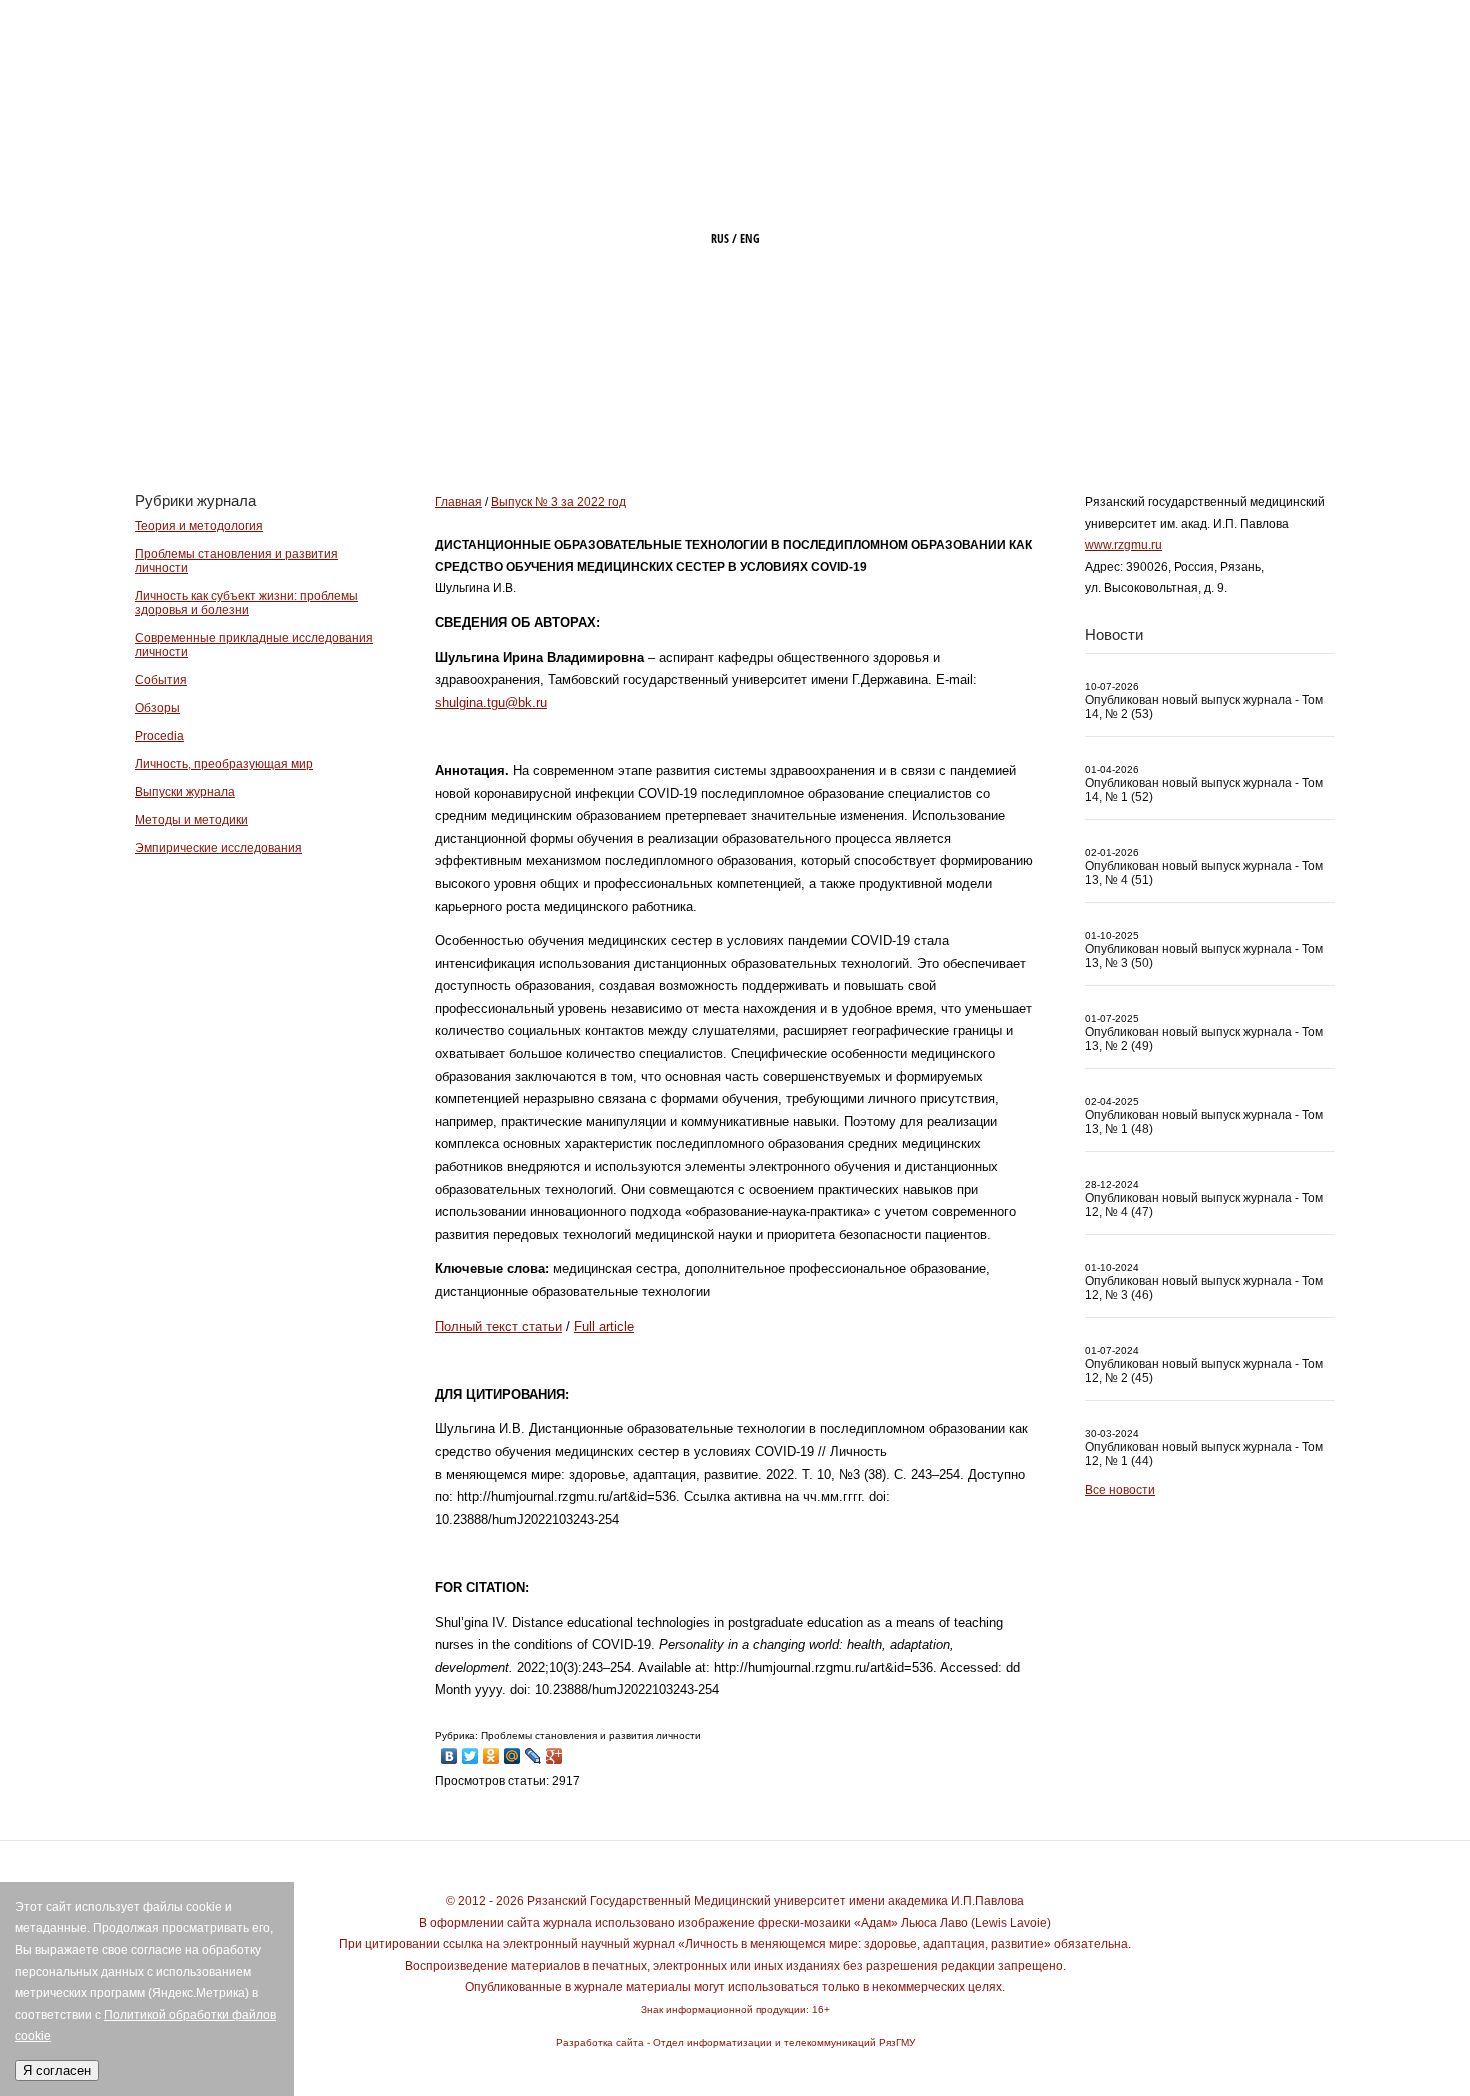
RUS (720, 238)
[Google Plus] (554, 1751)
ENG (750, 238)
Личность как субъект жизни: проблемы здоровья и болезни (246, 603)
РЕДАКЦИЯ (859, 417)
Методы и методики (191, 820)
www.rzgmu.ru (1123, 545)
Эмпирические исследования (218, 848)
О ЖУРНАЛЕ (723, 417)
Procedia (159, 736)
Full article (604, 1326)
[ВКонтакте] (449, 1751)
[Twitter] (470, 1751)
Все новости (1120, 1490)
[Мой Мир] (512, 1751)
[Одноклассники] (491, 1751)
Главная (593, 417)
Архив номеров (1140, 417)
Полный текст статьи (498, 1326)
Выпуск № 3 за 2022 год (558, 502)
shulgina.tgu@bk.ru (491, 702)
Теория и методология (199, 526)
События (161, 680)
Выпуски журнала (185, 792)
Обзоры (157, 708)
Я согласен (57, 2070)
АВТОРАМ (989, 417)
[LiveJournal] (533, 1751)
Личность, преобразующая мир (224, 764)
